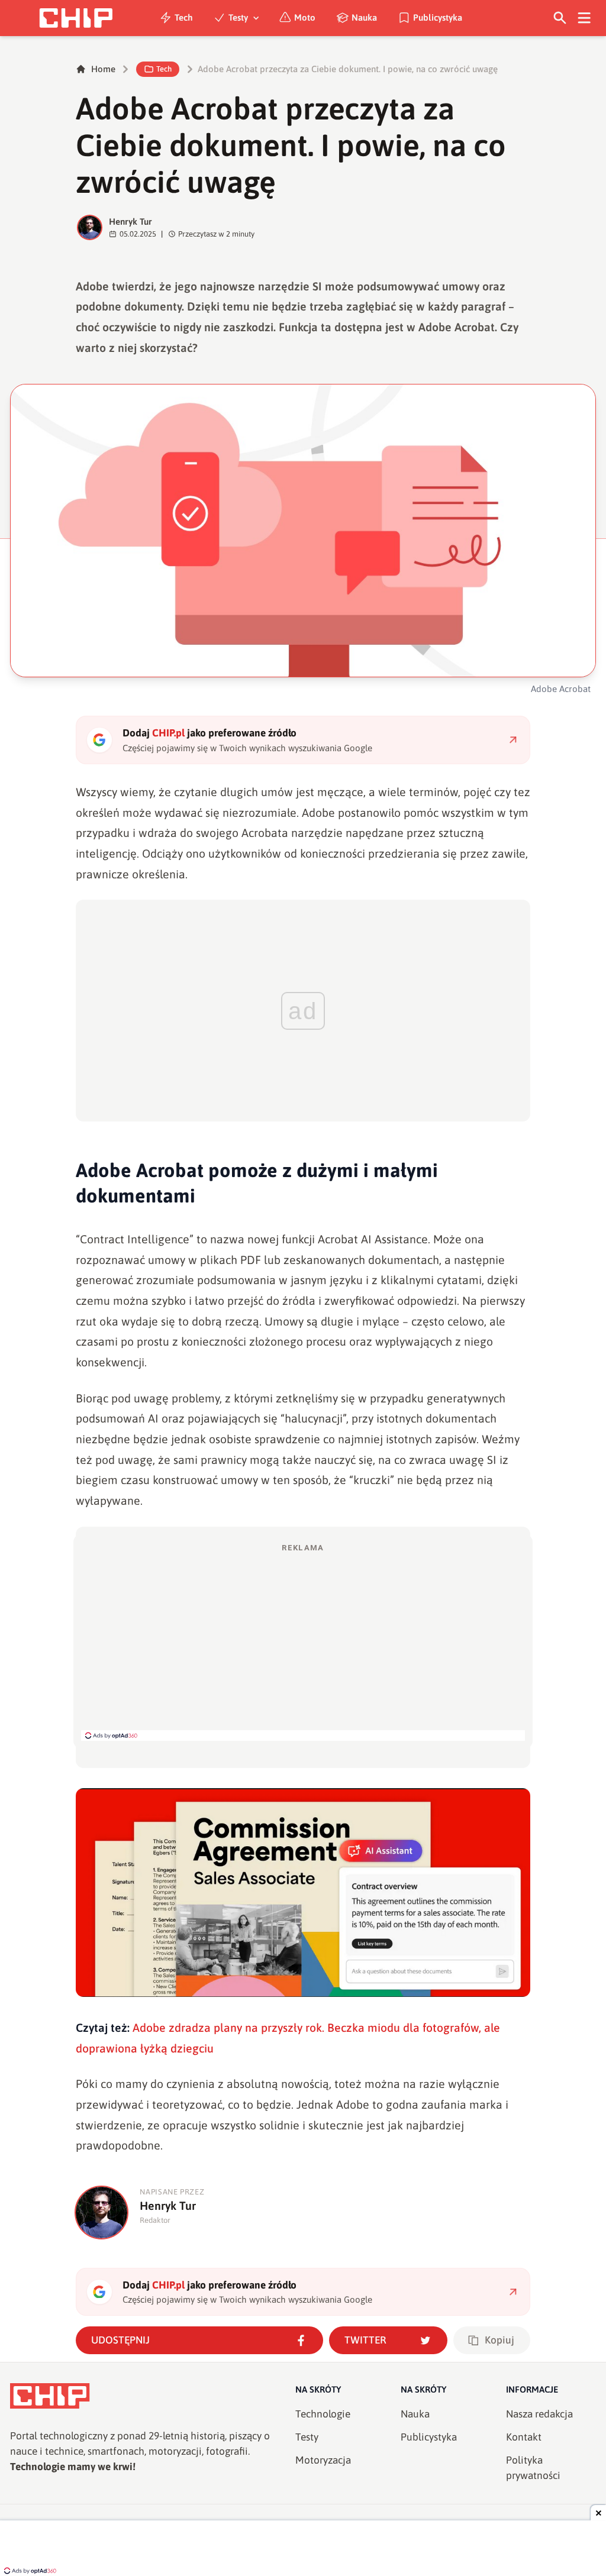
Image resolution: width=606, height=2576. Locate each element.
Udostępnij (120, 2340)
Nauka (364, 17)
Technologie (323, 2414)
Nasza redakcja (539, 2414)
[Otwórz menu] (584, 18)
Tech (184, 17)
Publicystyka (438, 17)
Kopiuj (499, 2340)
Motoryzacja (323, 2460)
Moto (305, 17)
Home (103, 69)
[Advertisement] (303, 1641)
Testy (238, 17)
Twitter (365, 2340)
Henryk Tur (130, 222)
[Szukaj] (560, 18)
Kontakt (524, 2437)
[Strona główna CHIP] (76, 18)
